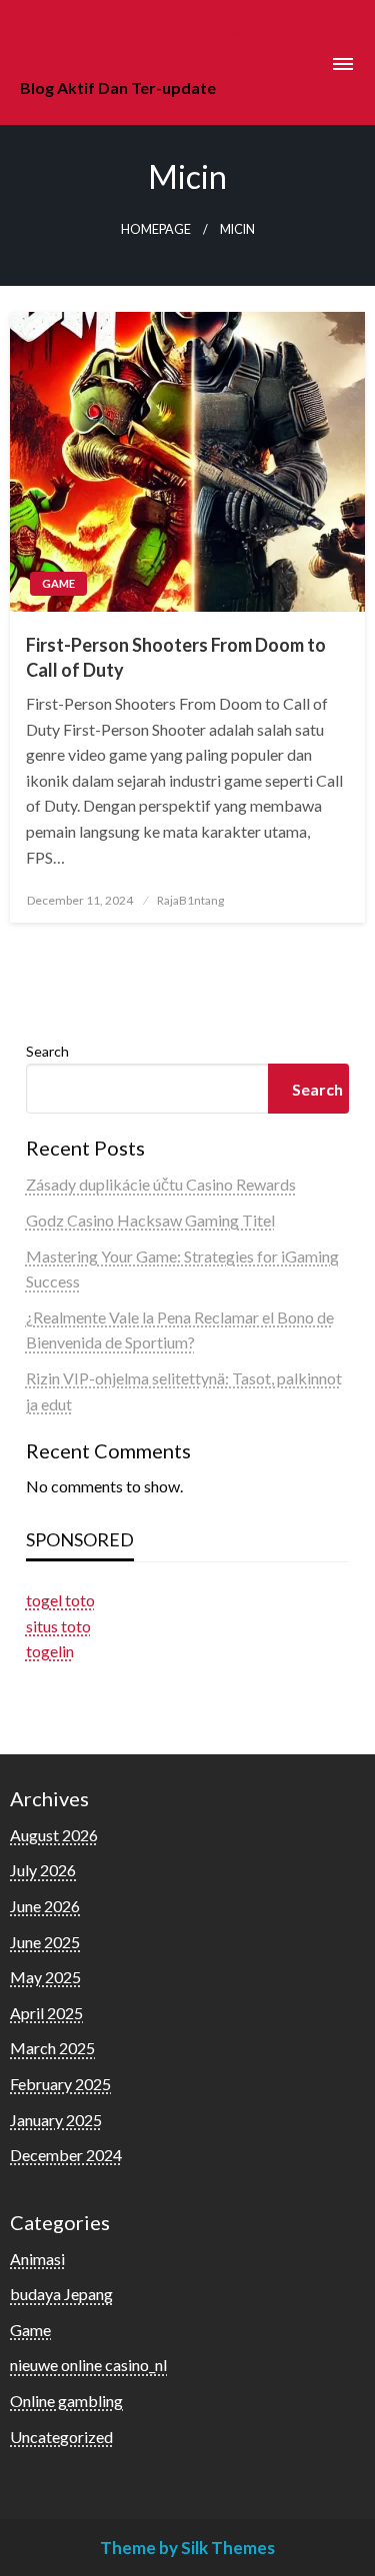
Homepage (156, 229)
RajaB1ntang (190, 900)
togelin (50, 1651)
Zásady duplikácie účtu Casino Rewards (161, 1184)
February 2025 (60, 2084)
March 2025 (52, 2048)
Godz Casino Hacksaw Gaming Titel (150, 1220)
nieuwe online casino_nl (88, 2365)
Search (47, 1051)
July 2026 (43, 1870)
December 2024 (66, 2155)
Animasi (37, 2259)
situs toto (58, 1626)
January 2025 (56, 2120)
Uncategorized (61, 2437)
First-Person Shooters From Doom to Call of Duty (176, 657)
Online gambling (66, 2401)
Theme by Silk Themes (187, 2548)
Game (58, 583)
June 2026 (45, 1906)
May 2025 (45, 1977)
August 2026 (54, 1835)
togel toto (60, 1600)
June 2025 (45, 1942)
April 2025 (46, 2013)
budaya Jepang (61, 2294)
